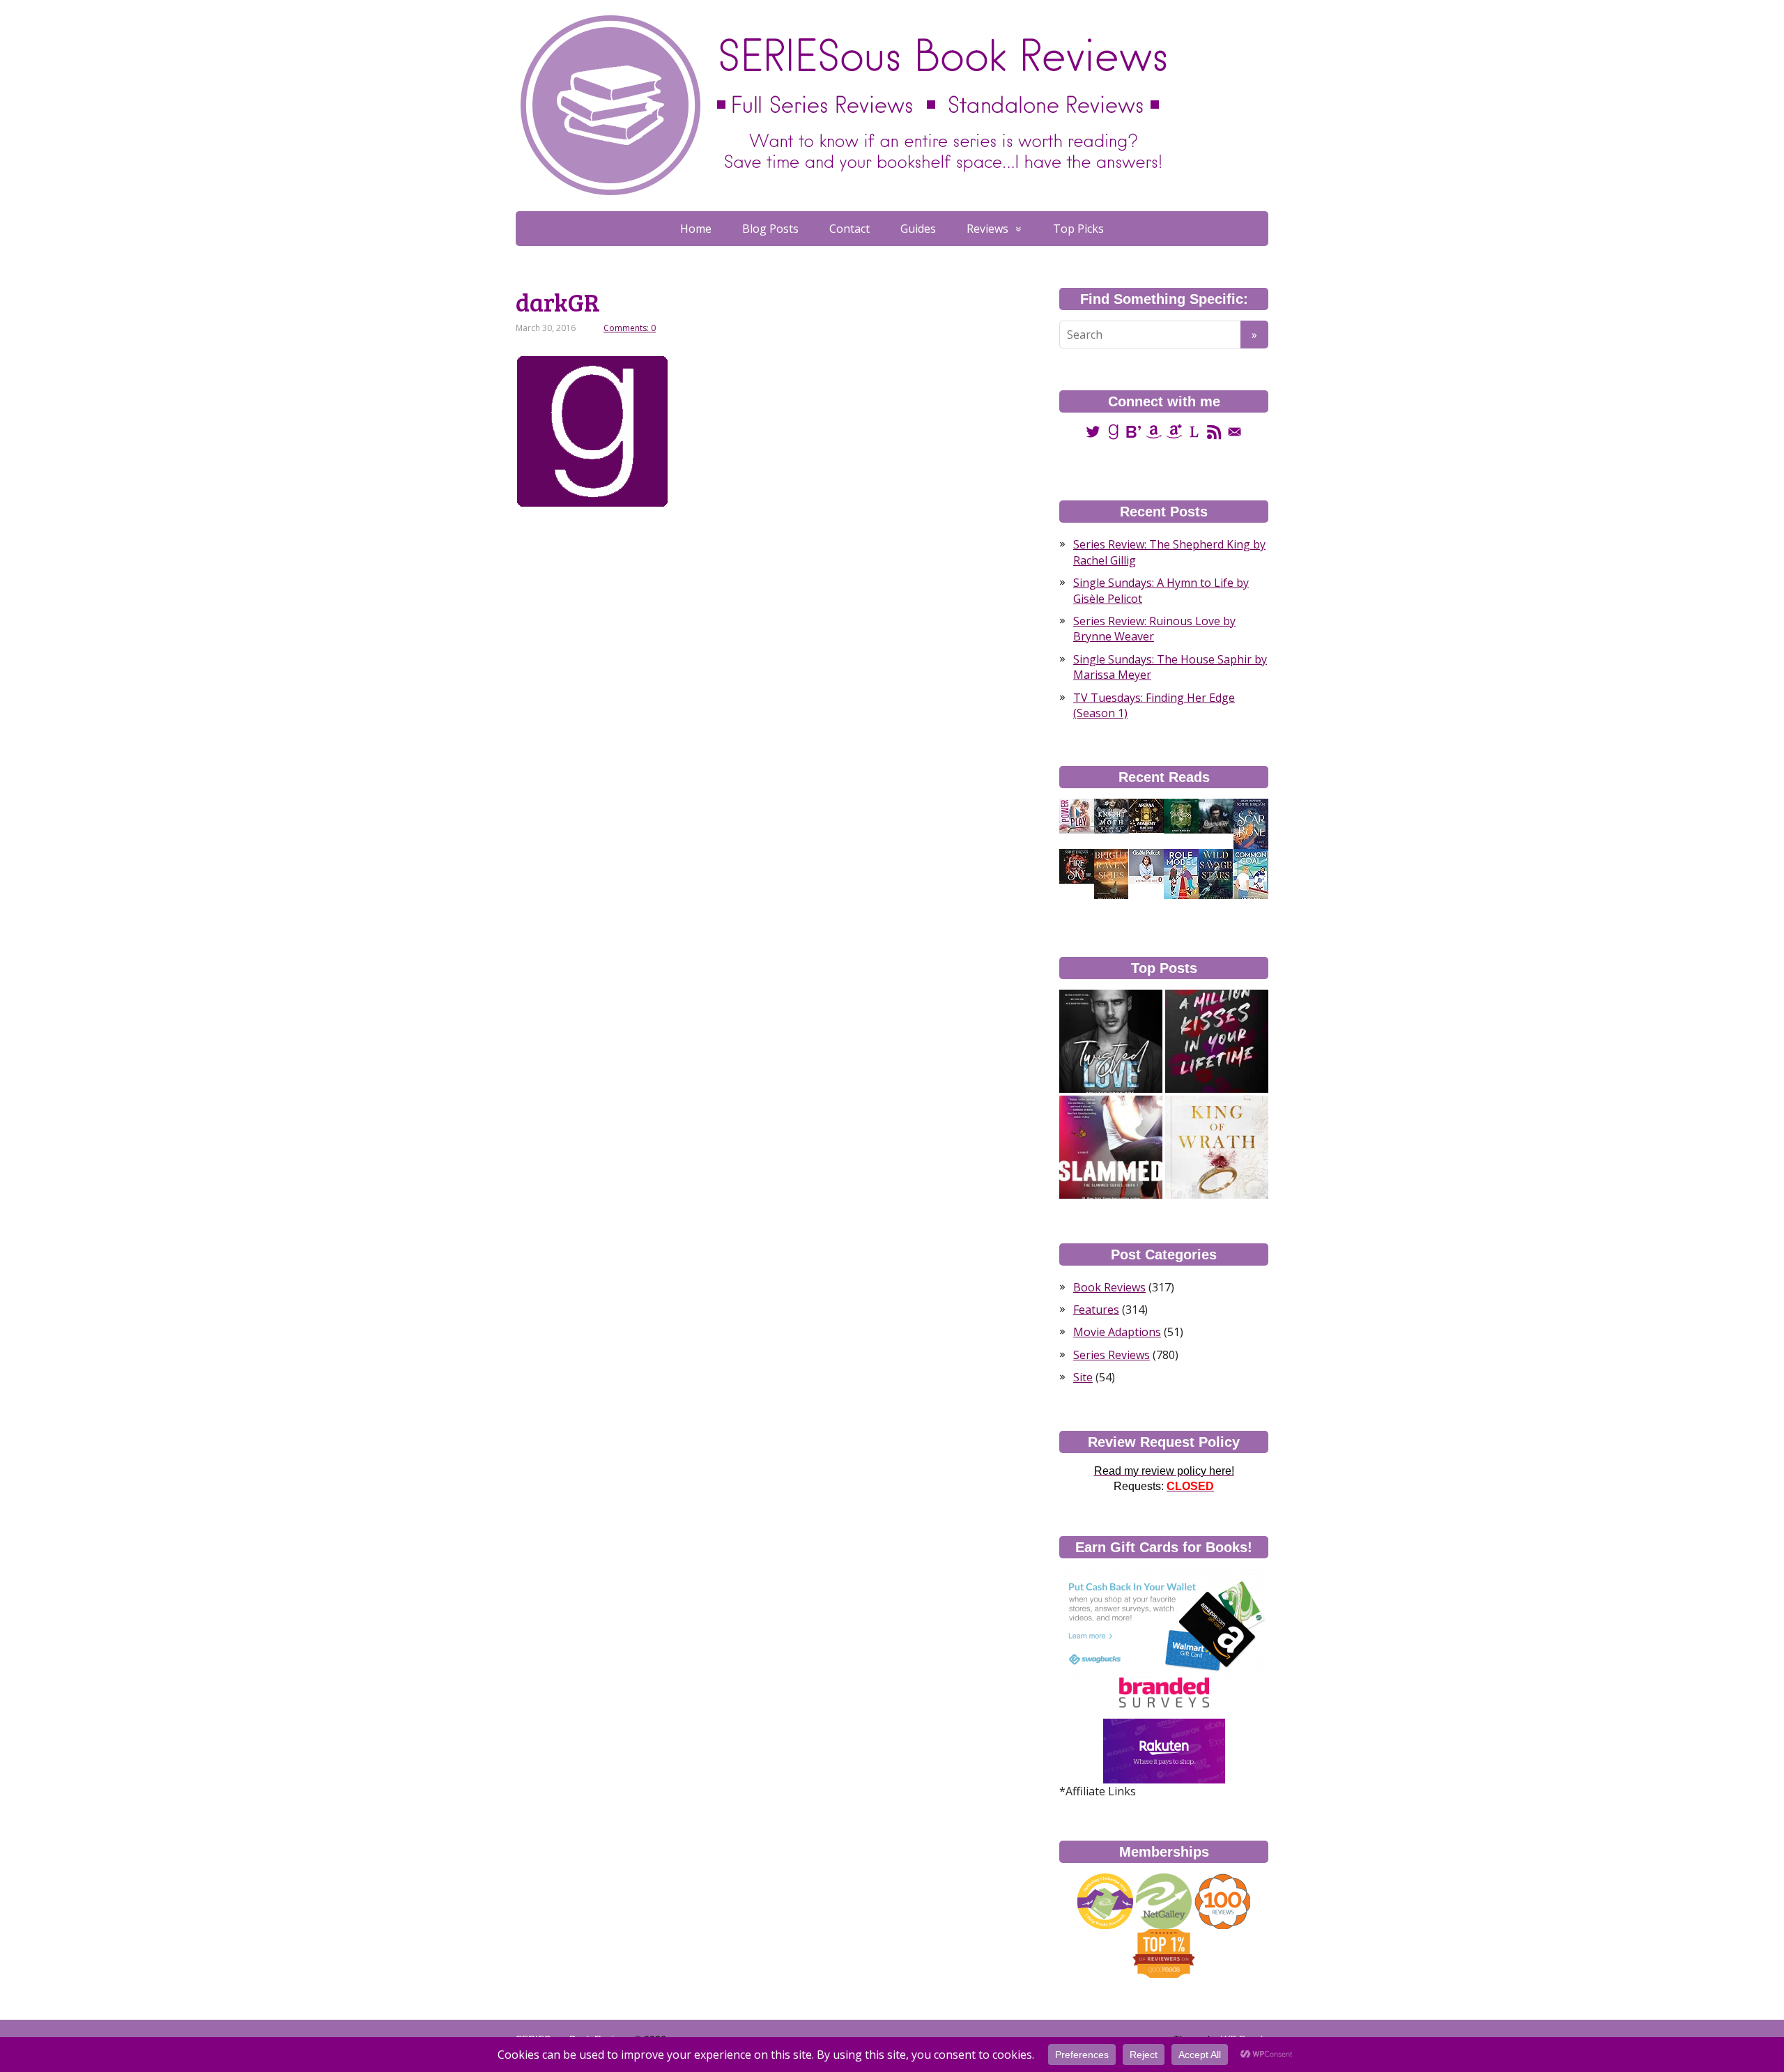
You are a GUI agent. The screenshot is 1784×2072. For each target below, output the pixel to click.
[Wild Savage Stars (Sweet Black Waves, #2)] (1216, 874)
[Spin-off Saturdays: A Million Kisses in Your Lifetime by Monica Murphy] (1217, 1041)
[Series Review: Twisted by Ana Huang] (1111, 1041)
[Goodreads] (1113, 431)
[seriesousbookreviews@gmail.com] (1235, 431)
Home (696, 229)
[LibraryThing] (1194, 431)
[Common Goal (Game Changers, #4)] (1251, 874)
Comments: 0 (630, 328)
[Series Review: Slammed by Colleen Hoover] (1111, 1147)
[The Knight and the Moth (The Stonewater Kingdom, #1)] (1112, 815)
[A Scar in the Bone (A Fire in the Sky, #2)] (1251, 824)
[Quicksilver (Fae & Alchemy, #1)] (1216, 815)
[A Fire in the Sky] (1077, 866)
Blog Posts (770, 229)
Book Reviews (1109, 1287)
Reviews (987, 229)
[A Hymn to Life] (1146, 866)
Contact (849, 229)
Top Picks (1078, 229)
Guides (918, 229)
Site (1083, 1377)
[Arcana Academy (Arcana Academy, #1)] (1146, 815)
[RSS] (1214, 431)
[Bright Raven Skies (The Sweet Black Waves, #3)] (1111, 874)
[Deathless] (1181, 815)
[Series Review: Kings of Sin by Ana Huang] (1217, 1147)
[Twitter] (1093, 431)
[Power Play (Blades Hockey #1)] (1077, 815)
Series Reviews (1112, 1355)
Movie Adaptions (1117, 1332)
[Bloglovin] (1133, 431)
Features (1096, 1310)
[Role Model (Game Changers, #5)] (1181, 874)
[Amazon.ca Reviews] (1174, 431)
